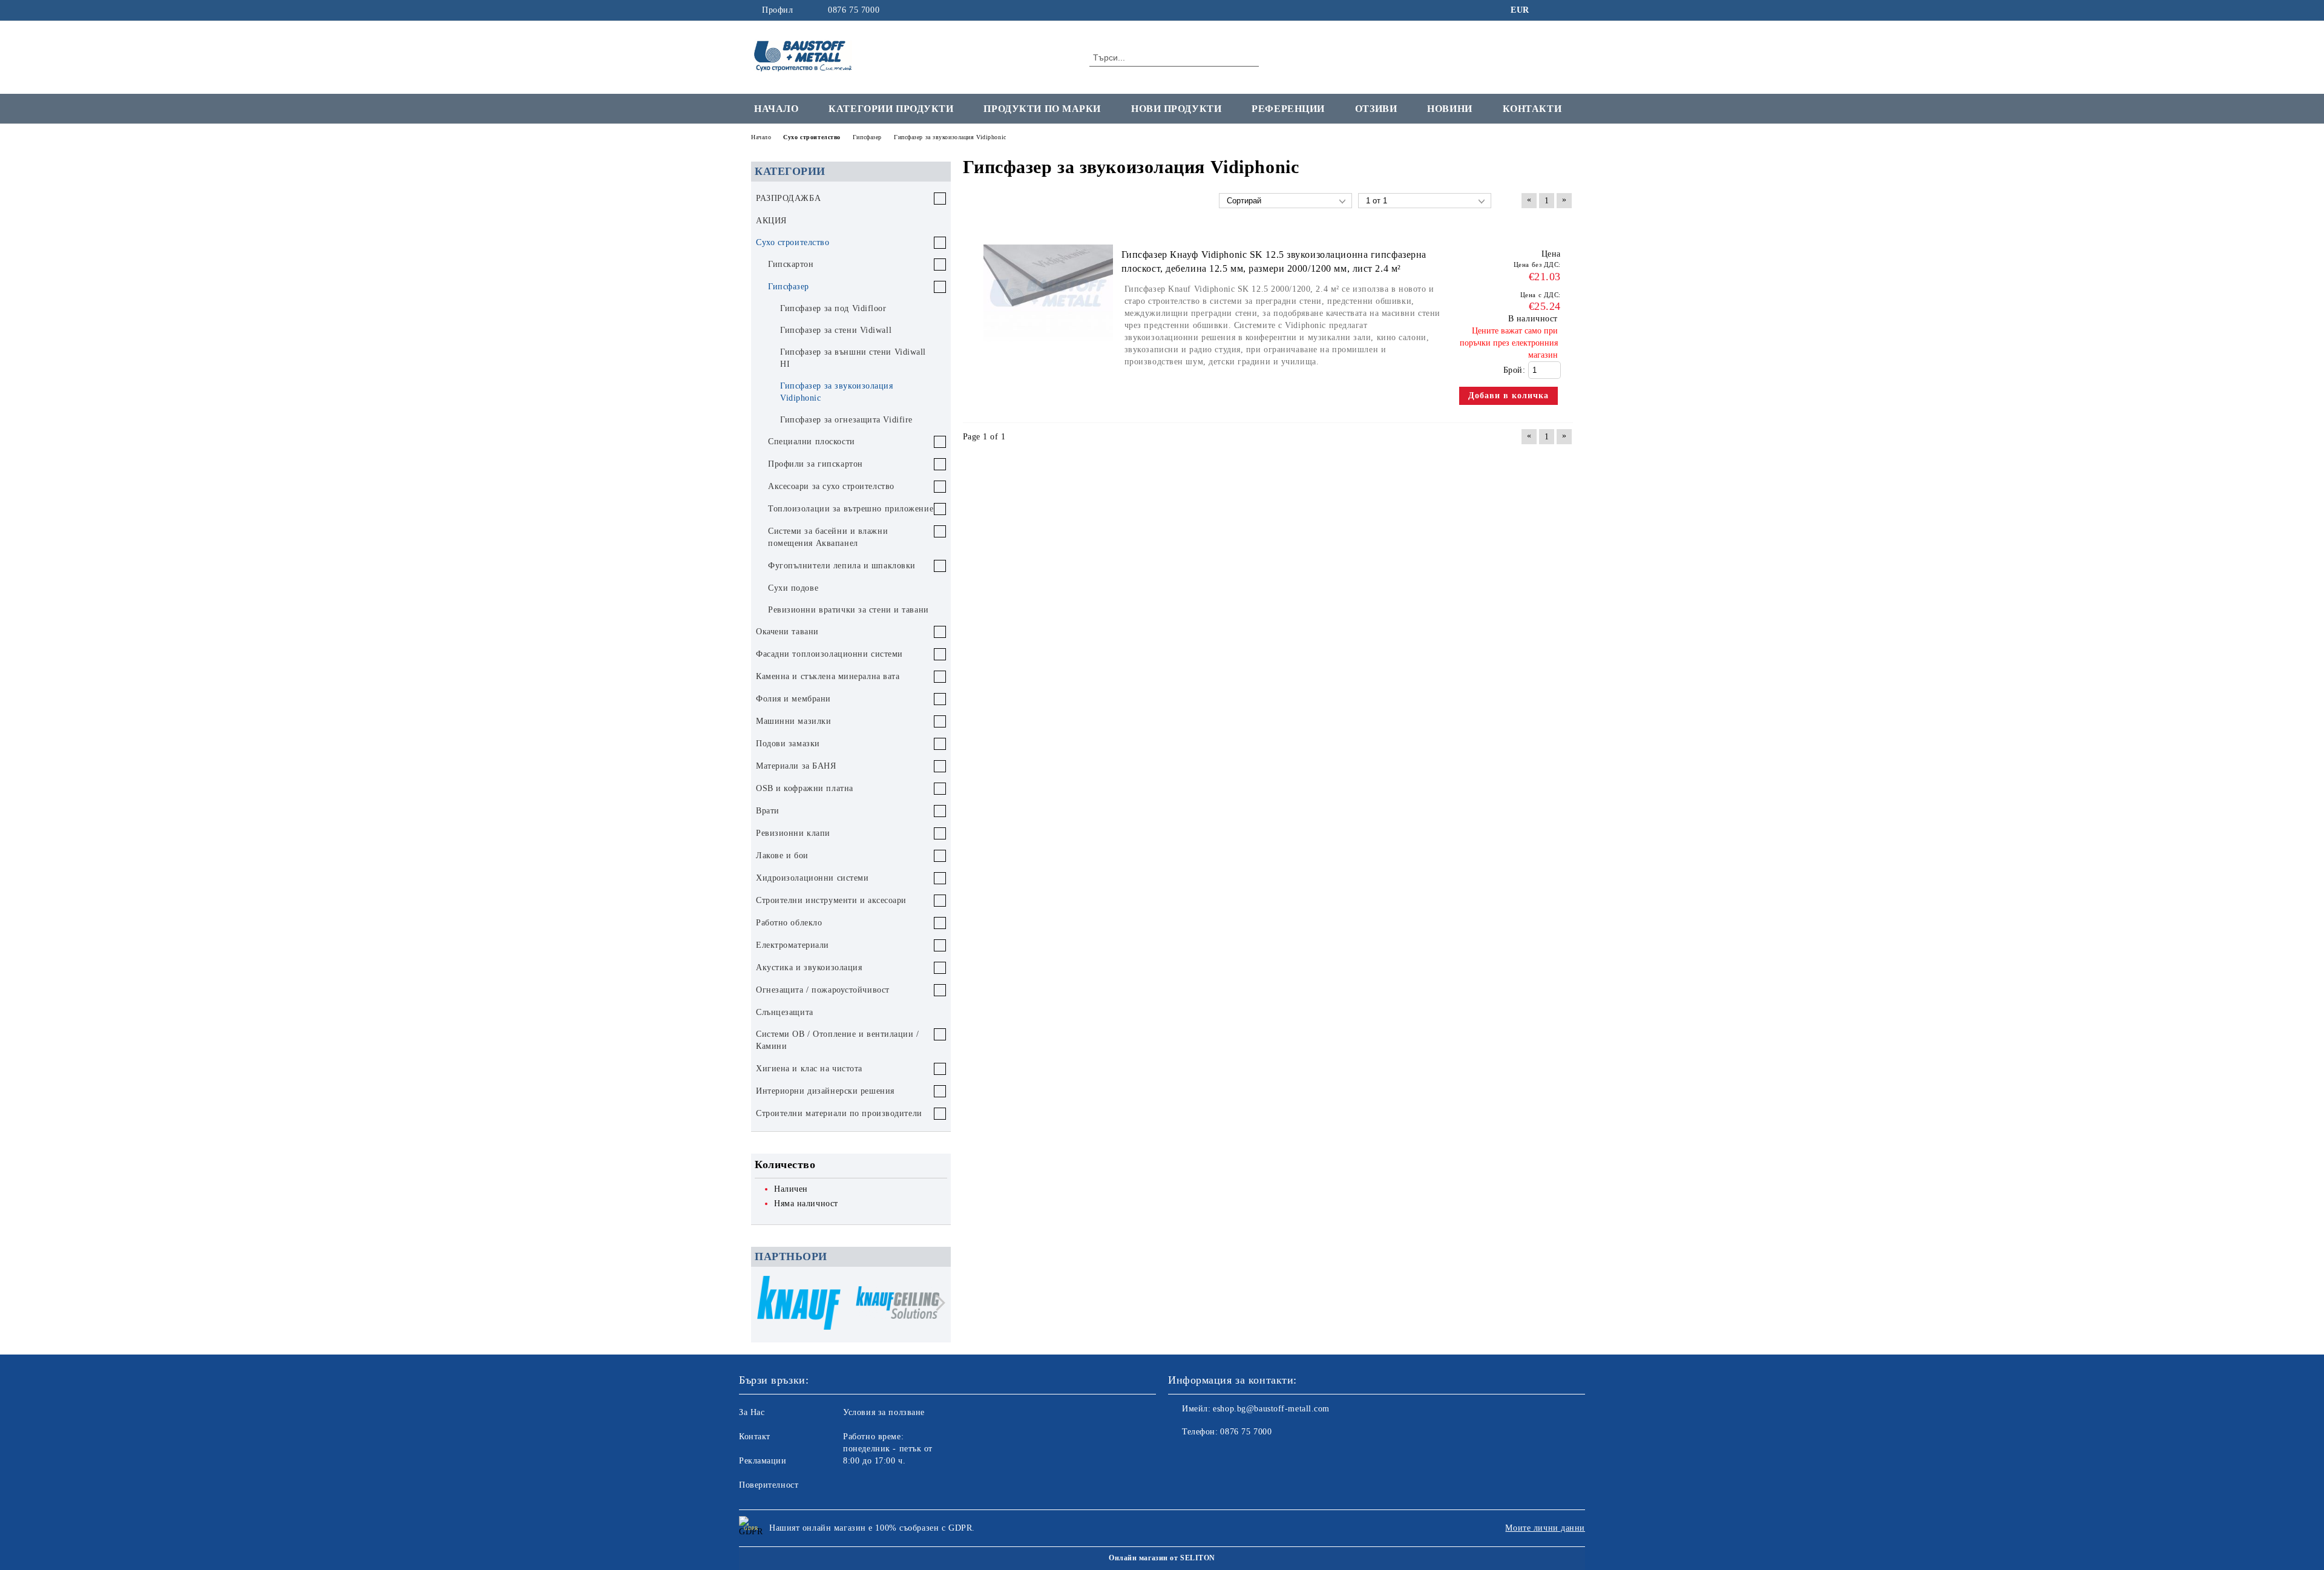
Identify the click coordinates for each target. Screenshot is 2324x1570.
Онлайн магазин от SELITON (1162, 1558)
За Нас (752, 1412)
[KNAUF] (799, 1305)
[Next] (937, 1303)
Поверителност (769, 1485)
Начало (776, 109)
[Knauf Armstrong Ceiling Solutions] (898, 1304)
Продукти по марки (1042, 109)
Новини (1449, 109)
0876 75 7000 (854, 10)
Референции (1288, 109)
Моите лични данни (1545, 1528)
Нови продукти (1176, 109)
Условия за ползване (884, 1412)
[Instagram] (1566, 10)
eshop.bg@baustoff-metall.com (1271, 1409)
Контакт (755, 1437)
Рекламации (763, 1461)
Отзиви (1376, 109)
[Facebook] (1548, 10)
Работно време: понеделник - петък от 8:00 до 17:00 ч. (888, 1449)
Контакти (1532, 109)
